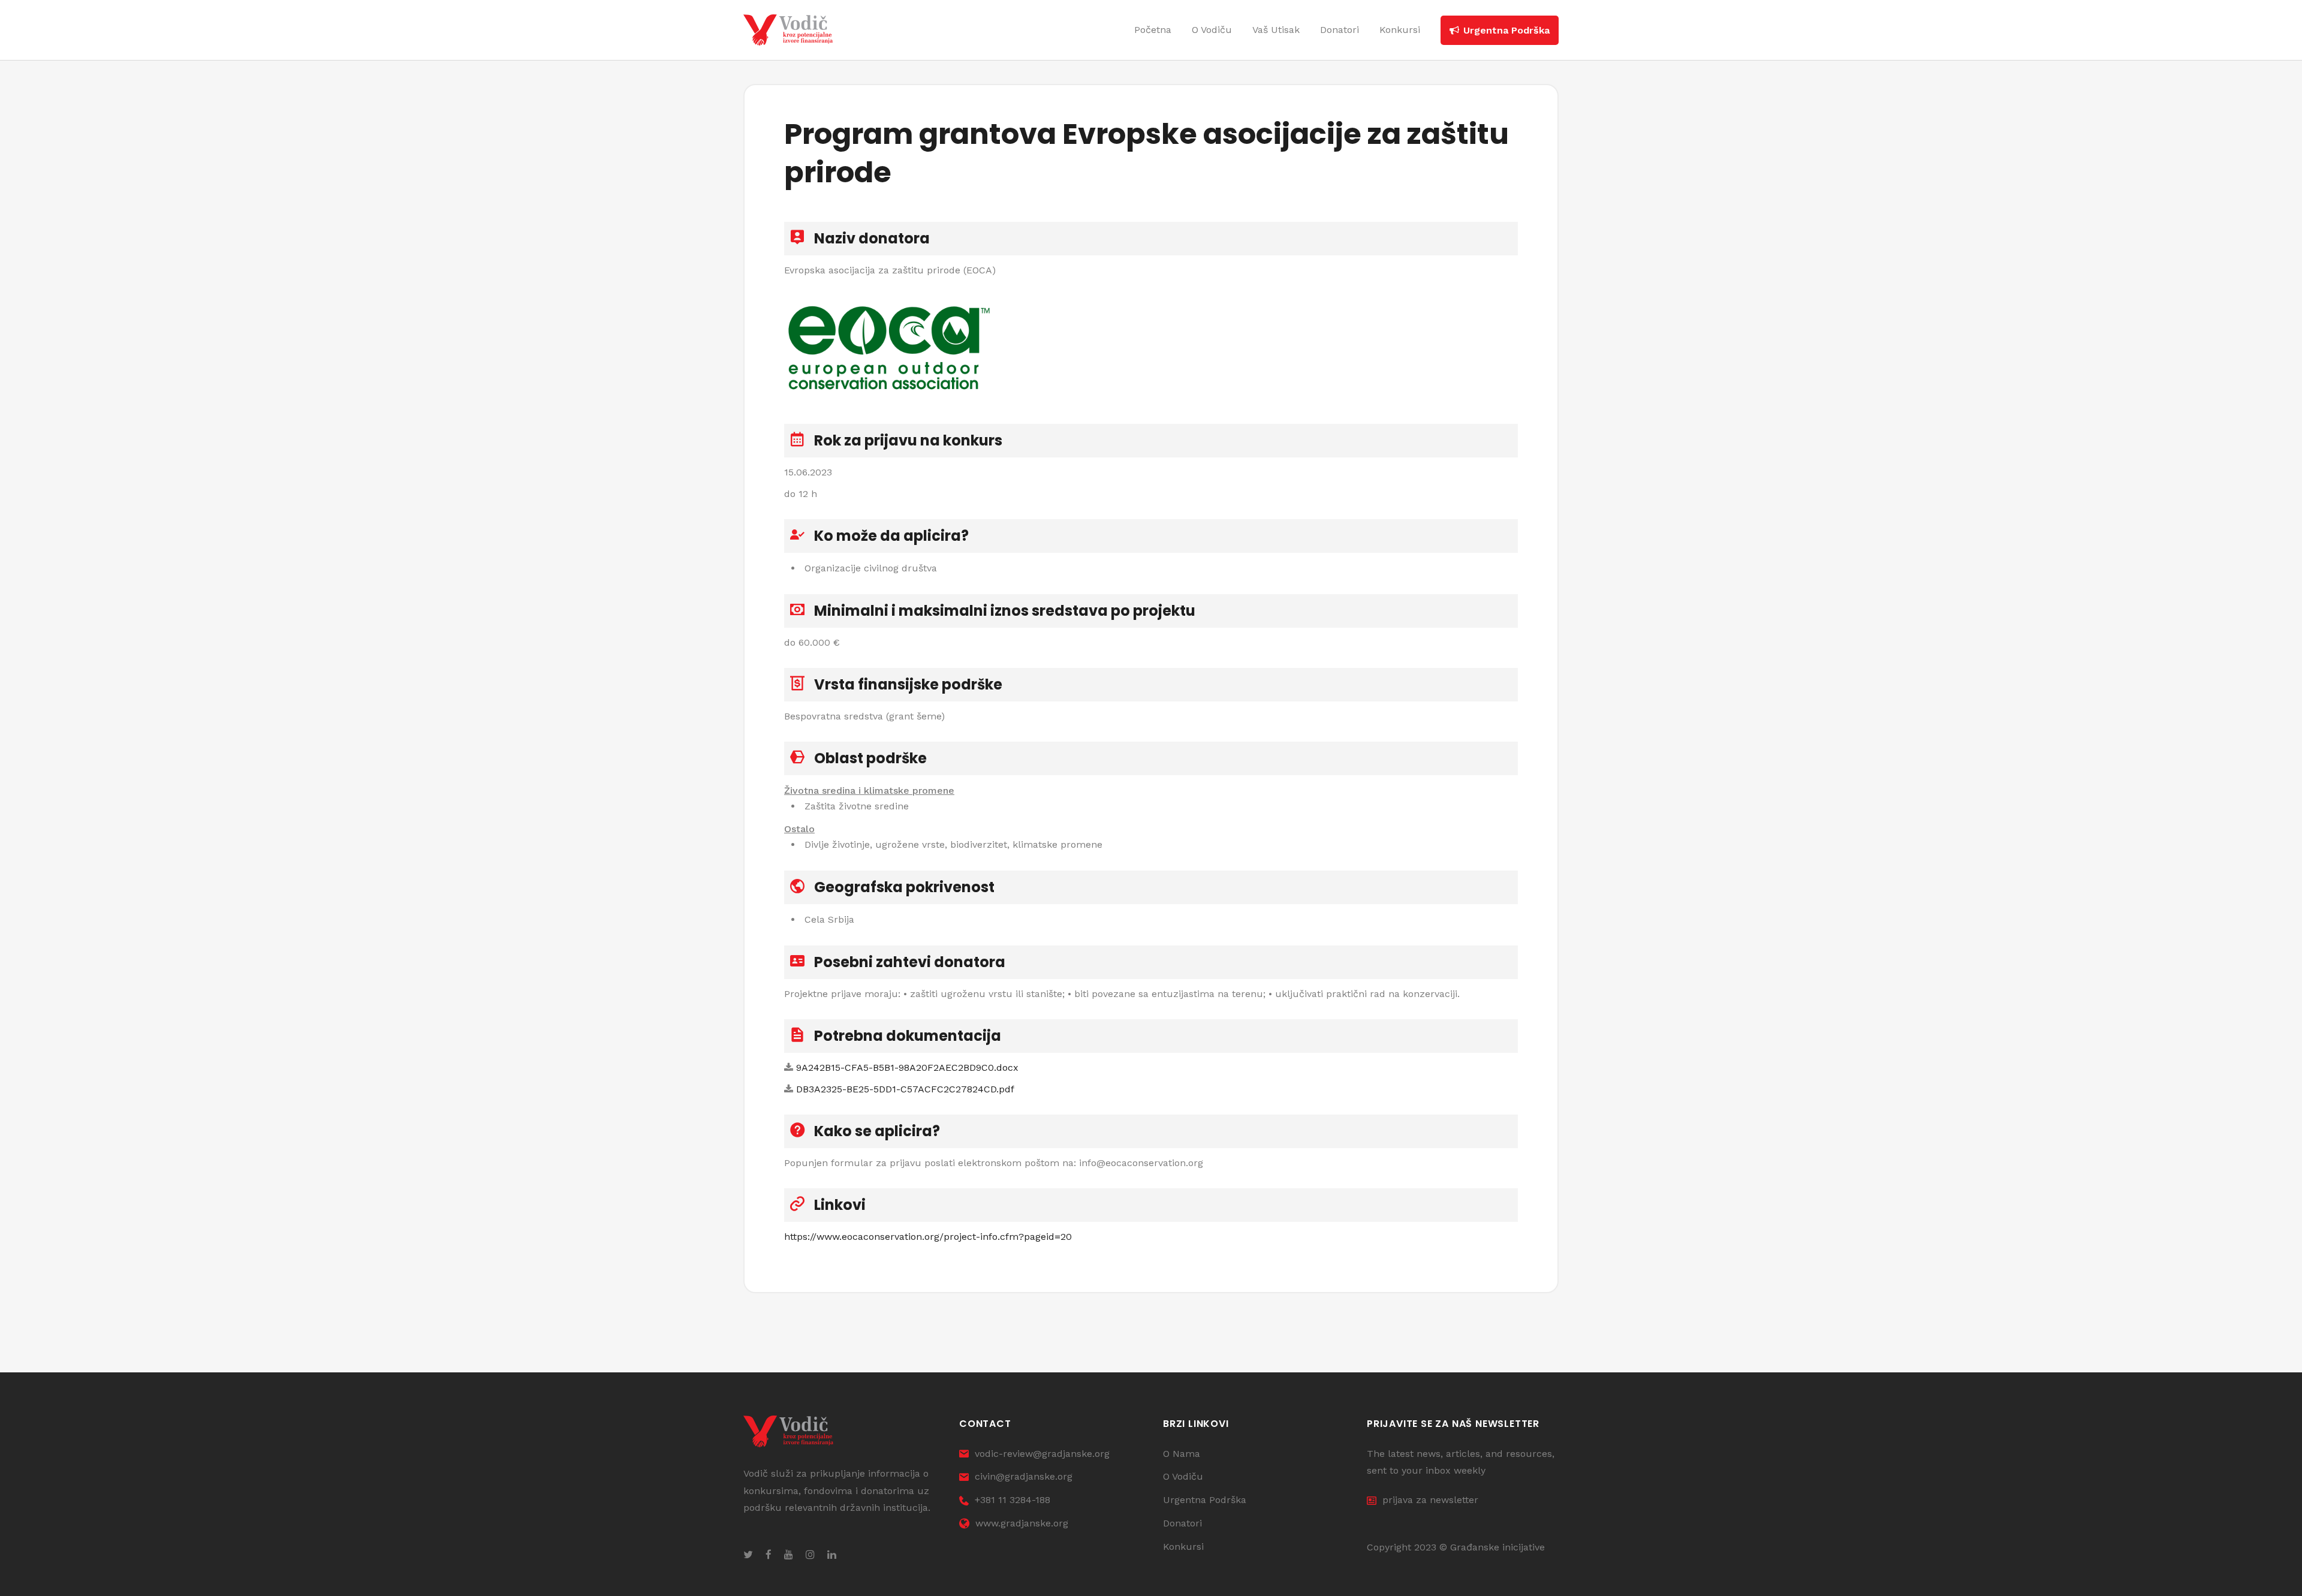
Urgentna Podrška (1205, 1500)
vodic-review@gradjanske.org (1042, 1454)
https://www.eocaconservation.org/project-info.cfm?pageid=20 (928, 1237)
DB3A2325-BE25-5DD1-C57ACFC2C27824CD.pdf (905, 1089)
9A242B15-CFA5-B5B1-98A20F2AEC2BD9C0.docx (907, 1067)
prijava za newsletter (1430, 1500)
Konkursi (1183, 1547)
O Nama (1182, 1454)
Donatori (1182, 1523)
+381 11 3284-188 (1013, 1500)
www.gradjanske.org (1022, 1523)
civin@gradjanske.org (1024, 1476)
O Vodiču (1183, 1476)
